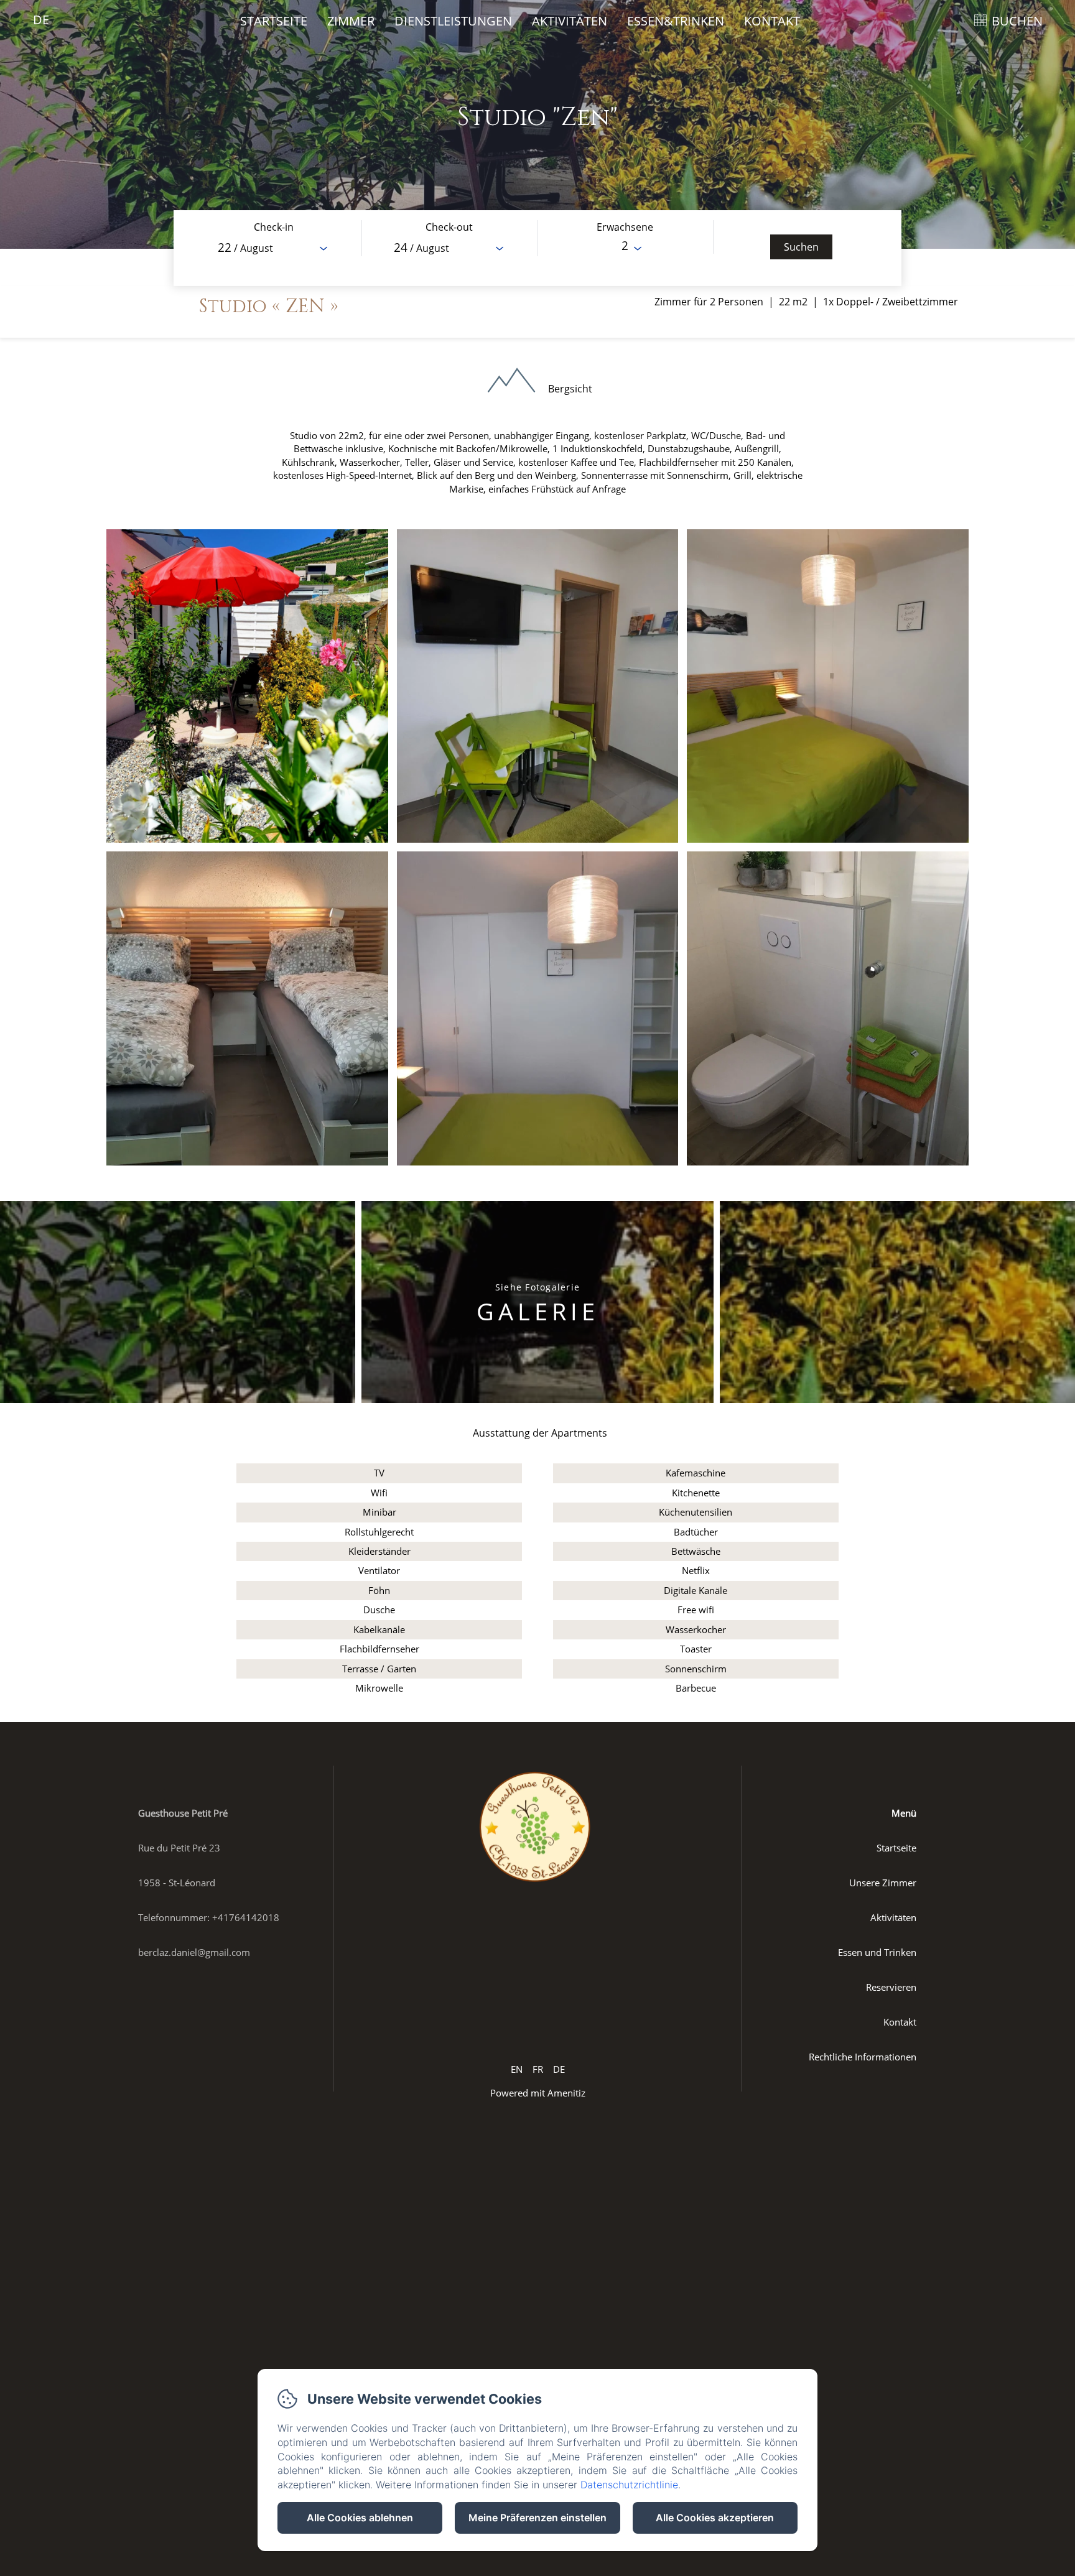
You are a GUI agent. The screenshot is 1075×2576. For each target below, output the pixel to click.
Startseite (274, 21)
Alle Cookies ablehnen (360, 2518)
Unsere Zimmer (883, 1883)
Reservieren (891, 1987)
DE (559, 2069)
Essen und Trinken (877, 1952)
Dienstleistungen (453, 21)
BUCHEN (1017, 21)
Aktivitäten (570, 21)
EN (517, 2069)
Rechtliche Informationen (863, 2057)
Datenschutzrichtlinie (629, 2485)
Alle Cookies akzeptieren (715, 2518)
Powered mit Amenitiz (538, 2093)
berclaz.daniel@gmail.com (194, 1952)
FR (538, 2069)
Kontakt (772, 21)
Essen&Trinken (676, 21)
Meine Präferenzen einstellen (537, 2518)
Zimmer (351, 21)
